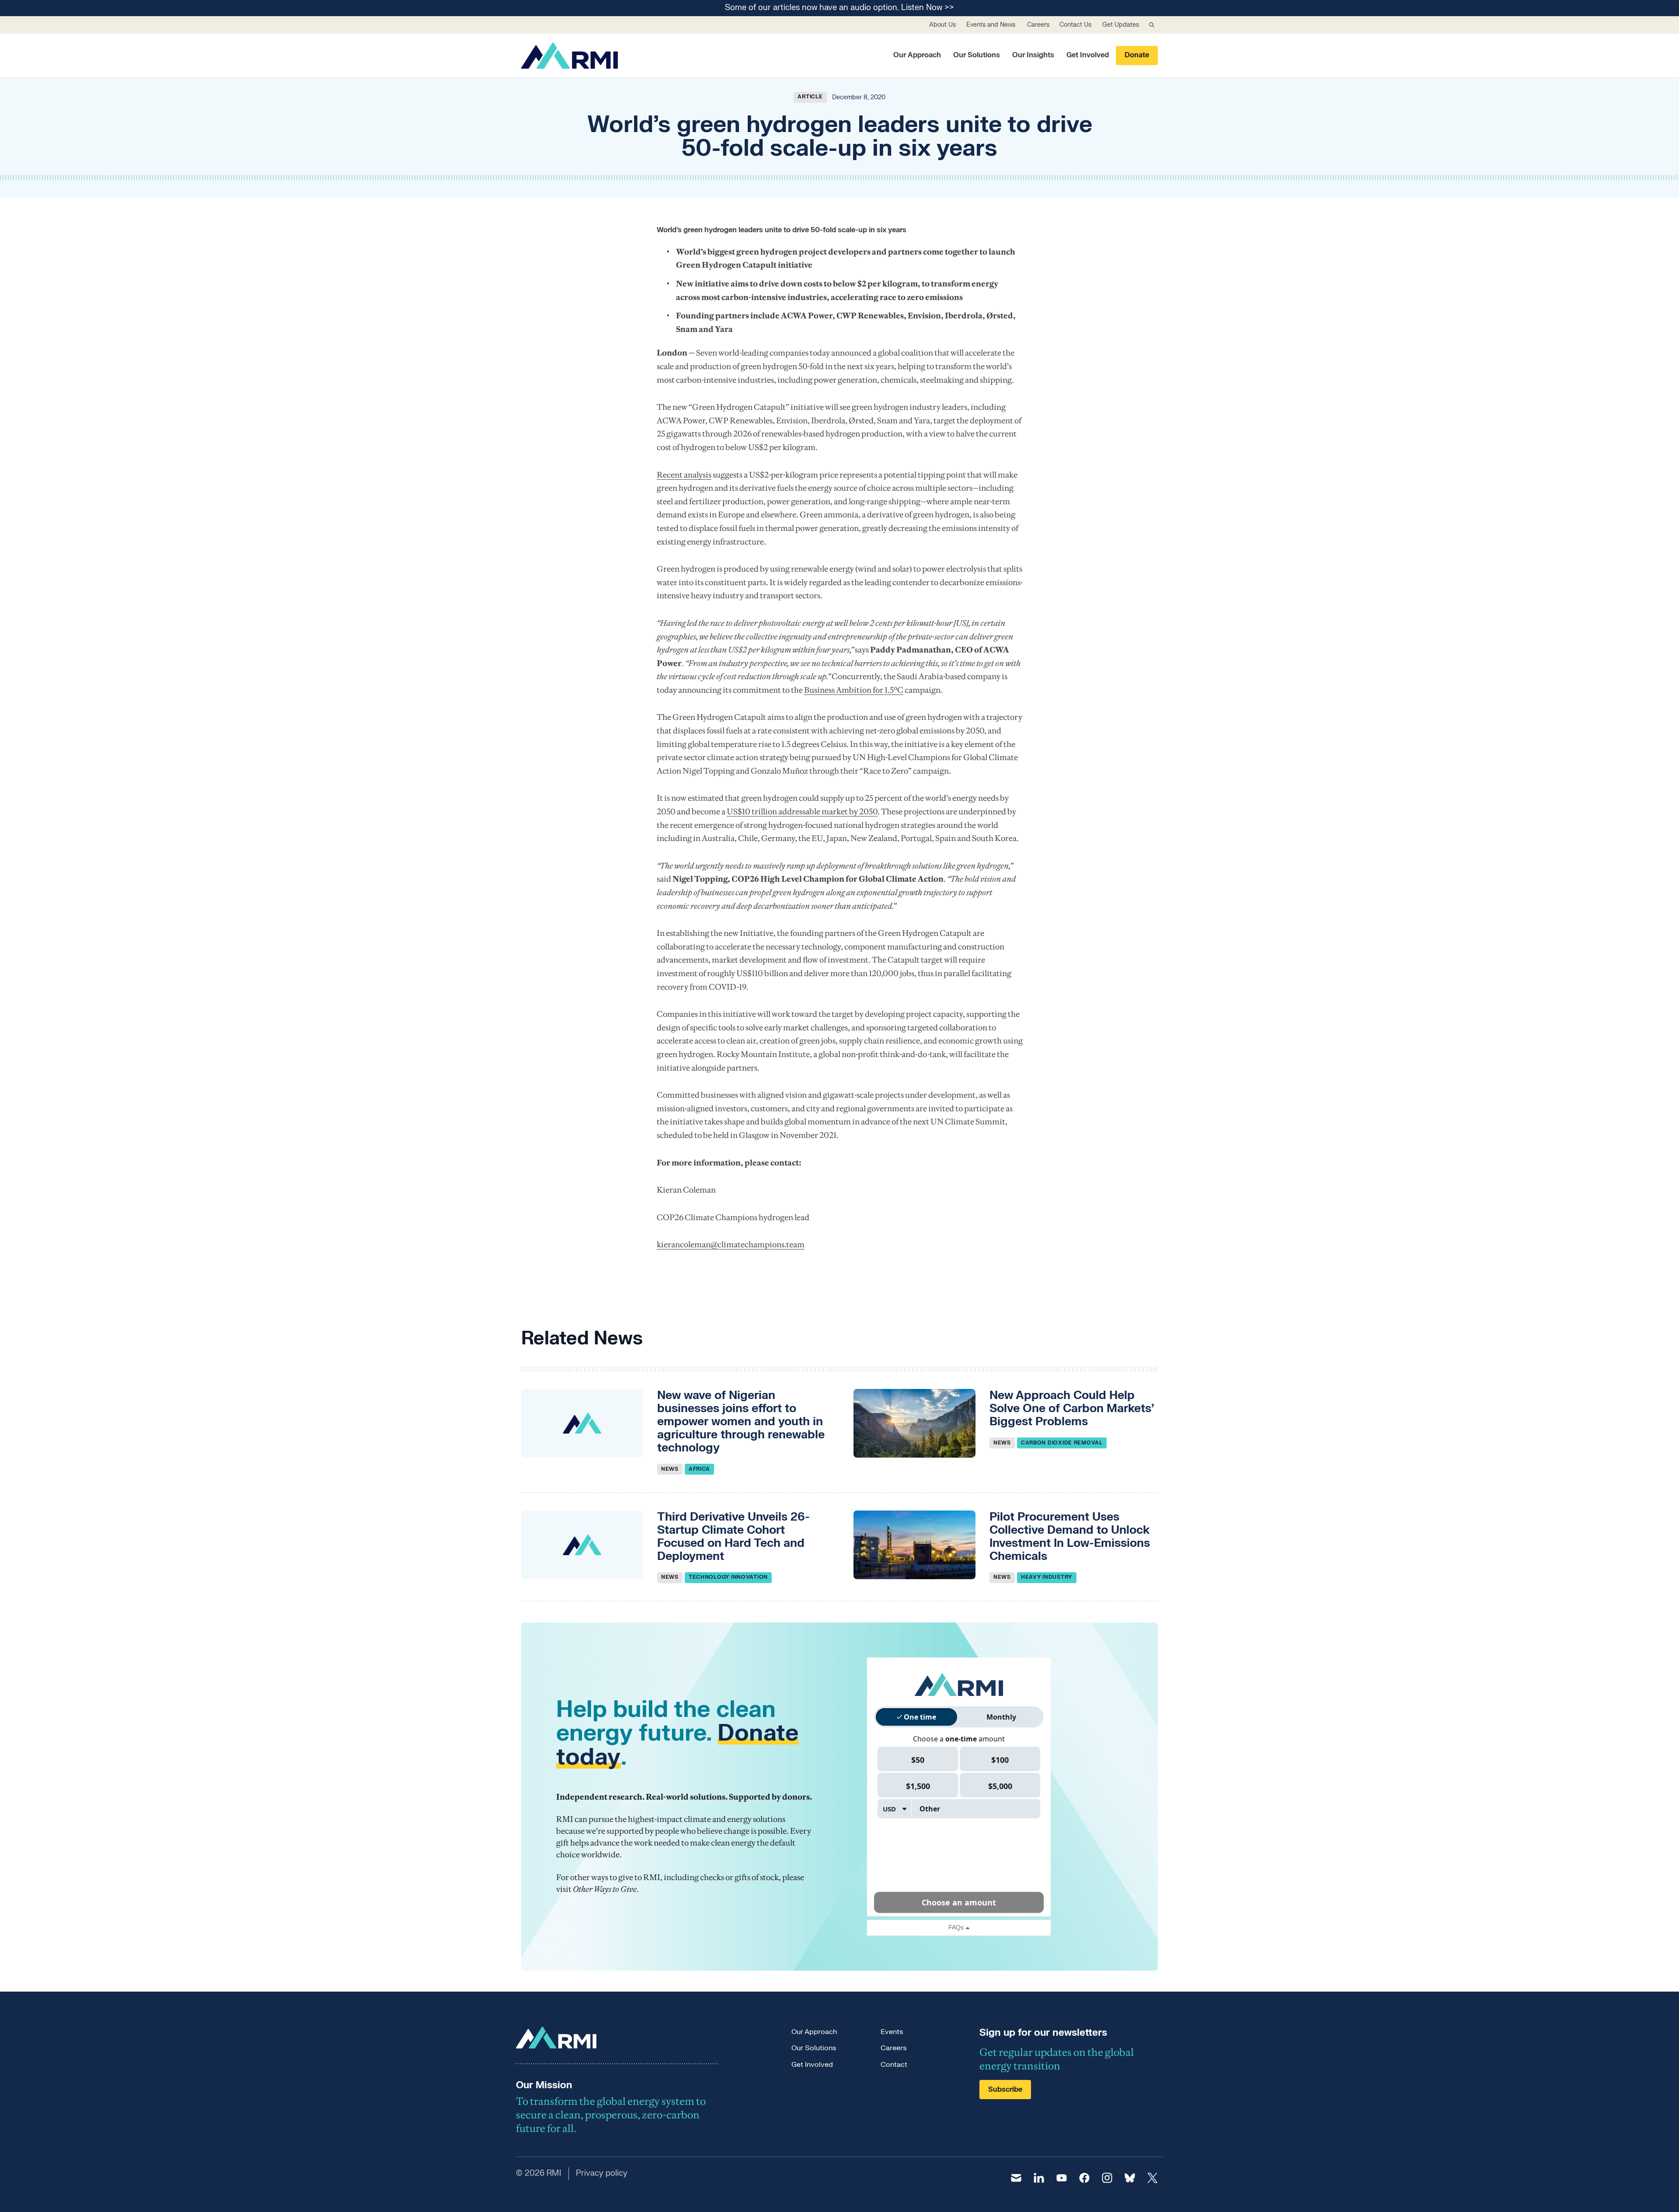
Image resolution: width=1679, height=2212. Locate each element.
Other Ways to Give (605, 1889)
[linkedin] (1039, 2178)
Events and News (991, 25)
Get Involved (1088, 55)
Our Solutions (977, 55)
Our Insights (1033, 55)
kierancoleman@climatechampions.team (731, 1244)
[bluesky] (1130, 2178)
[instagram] (1107, 2178)
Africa (699, 1469)
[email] (1016, 2178)
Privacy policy (602, 2173)
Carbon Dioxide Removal (1062, 1443)
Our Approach (917, 55)
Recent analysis (684, 475)
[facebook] (1084, 2178)
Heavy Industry (1047, 1577)
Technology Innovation (728, 1577)
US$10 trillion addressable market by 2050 (802, 811)
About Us (942, 25)
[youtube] (1062, 2178)
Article (810, 97)
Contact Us (1075, 25)
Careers (1038, 25)
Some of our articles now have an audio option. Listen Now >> (839, 8)
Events (892, 2032)
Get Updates (1121, 25)
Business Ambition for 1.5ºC (854, 690)
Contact (894, 2065)
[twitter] (1153, 2178)
